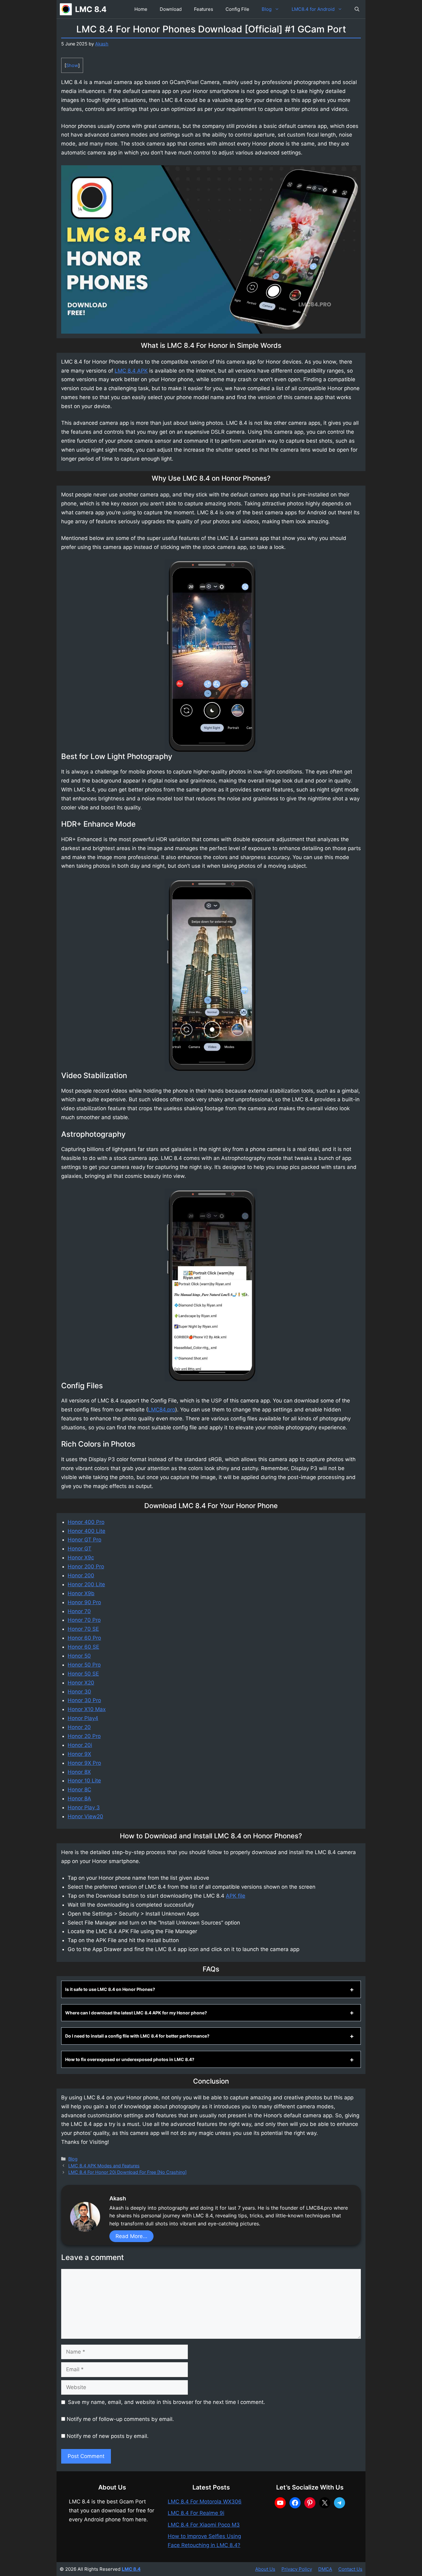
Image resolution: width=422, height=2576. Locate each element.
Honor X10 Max (87, 1709)
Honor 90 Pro (84, 1602)
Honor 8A (79, 1798)
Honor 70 (79, 1611)
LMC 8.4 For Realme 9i (196, 2513)
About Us (265, 2569)
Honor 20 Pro (84, 1736)
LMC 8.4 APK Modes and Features (104, 2166)
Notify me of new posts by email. (108, 2436)
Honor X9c (81, 1558)
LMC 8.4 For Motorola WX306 (205, 2502)
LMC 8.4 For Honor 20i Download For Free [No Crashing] (127, 2172)
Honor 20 (79, 1727)
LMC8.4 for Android (313, 9)
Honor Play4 (83, 1718)
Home (141, 9)
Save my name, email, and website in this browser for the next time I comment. (167, 2402)
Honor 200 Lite (86, 1584)
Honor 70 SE (83, 1629)
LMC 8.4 (91, 9)
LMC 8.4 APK (131, 371)
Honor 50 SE (83, 1674)
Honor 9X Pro (84, 1763)
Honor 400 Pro (86, 1522)
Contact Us (350, 2569)
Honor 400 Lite (87, 1531)
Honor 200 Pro (86, 1566)
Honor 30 (79, 1692)
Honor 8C (79, 1790)
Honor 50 (79, 1656)
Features (204, 9)
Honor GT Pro (84, 1540)
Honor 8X (79, 1772)
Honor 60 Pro (84, 1638)
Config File (237, 9)
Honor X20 (81, 1683)
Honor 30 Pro (84, 1700)
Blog (267, 9)
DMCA (325, 2569)
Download (171, 9)
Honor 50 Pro (84, 1665)
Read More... (131, 2236)
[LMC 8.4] (66, 9)
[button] (357, 9)
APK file (236, 1896)
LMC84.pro (162, 1410)
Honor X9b (81, 1593)
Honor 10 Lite (84, 1781)
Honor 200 (81, 1575)
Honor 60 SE (83, 1647)
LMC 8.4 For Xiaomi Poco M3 (204, 2525)
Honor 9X (79, 1754)
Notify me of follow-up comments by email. (120, 2419)
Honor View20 (85, 1816)
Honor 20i (80, 1745)
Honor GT (80, 1549)
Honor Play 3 (84, 1807)
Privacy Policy (297, 2569)
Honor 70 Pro (84, 1620)
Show (72, 65)
